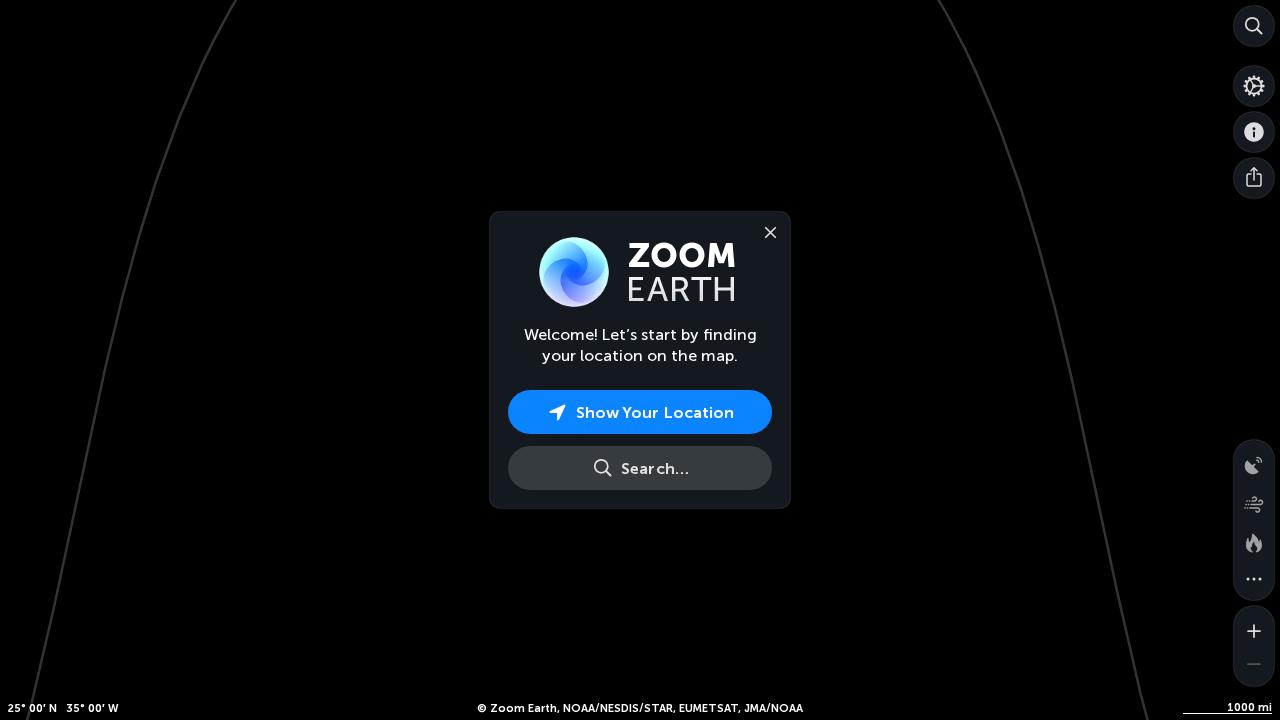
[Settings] (1254, 86)
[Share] (1254, 178)
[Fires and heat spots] (1254, 540)
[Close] (766, 231)
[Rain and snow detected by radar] (1254, 460)
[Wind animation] (1254, 500)
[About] (1254, 132)
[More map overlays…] (1254, 580)
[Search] (1254, 26)
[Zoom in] (1254, 626)
